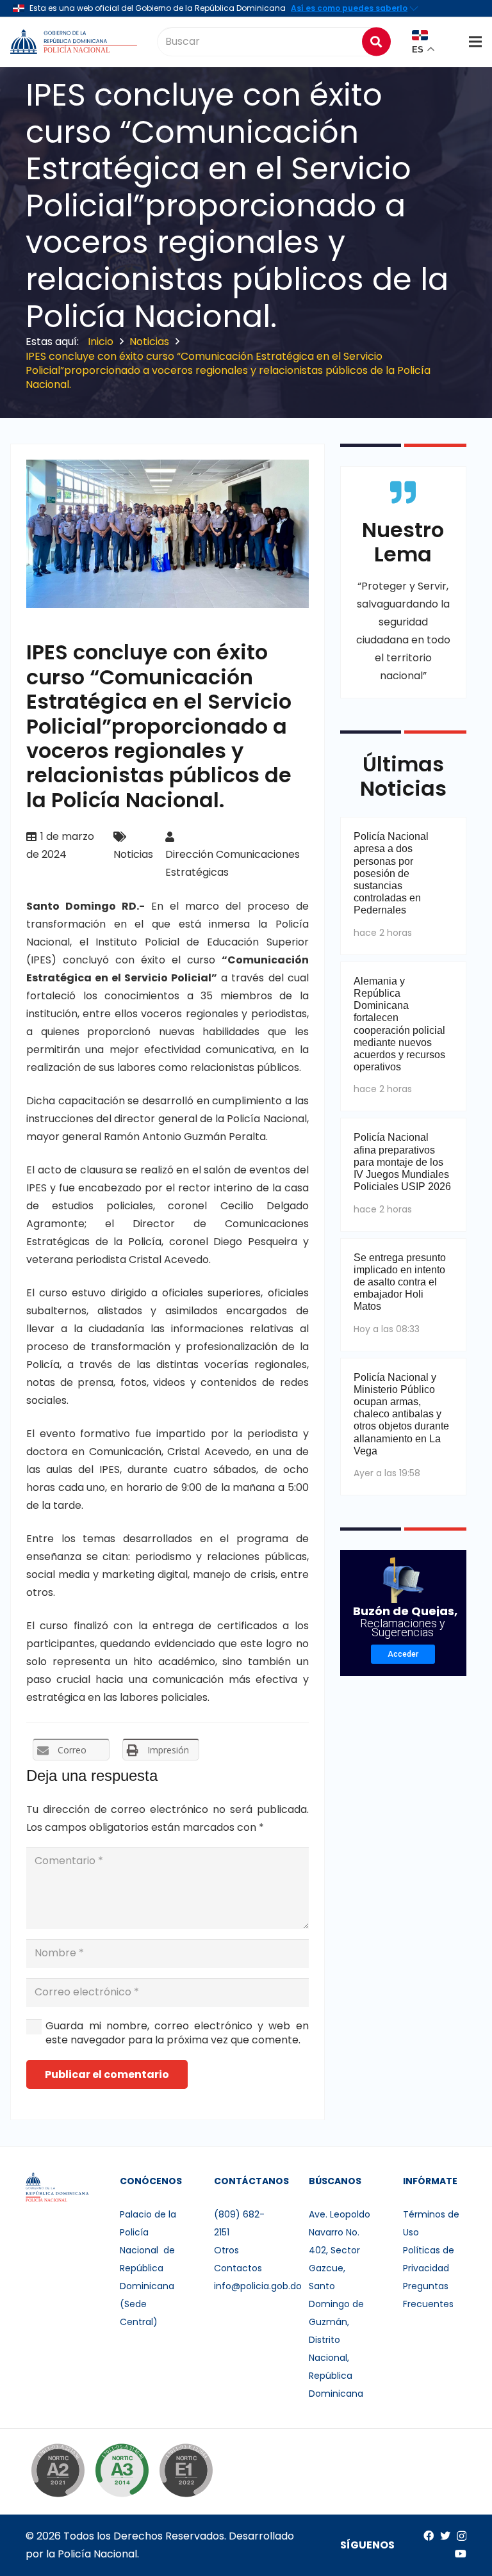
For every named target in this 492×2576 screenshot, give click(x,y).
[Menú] (475, 42)
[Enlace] (75, 42)
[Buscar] (376, 41)
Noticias (133, 854)
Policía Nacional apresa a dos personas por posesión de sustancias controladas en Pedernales (391, 873)
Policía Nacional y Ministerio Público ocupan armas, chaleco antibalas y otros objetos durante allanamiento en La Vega (401, 1414)
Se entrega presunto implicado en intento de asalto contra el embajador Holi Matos (400, 1282)
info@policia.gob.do (258, 2286)
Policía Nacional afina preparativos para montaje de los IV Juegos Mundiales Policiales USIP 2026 (402, 1162)
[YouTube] (461, 2554)
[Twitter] (445, 2536)
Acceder (403, 1654)
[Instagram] (462, 2536)
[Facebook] (429, 2536)
